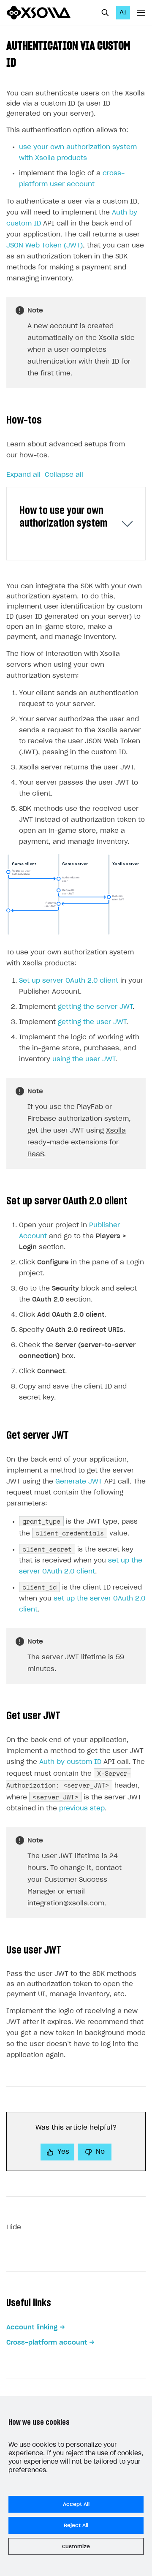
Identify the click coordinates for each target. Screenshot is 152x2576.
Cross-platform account (47, 2343)
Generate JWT (79, 1482)
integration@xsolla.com (66, 1903)
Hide (14, 2227)
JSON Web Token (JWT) (45, 246)
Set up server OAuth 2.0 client (69, 981)
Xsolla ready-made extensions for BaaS (77, 1143)
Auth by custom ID (70, 1762)
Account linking (32, 2327)
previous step (82, 1808)
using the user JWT (84, 1059)
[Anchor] (22, 62)
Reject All (76, 2525)
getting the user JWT (92, 1022)
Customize (76, 2546)
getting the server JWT (95, 1007)
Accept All (76, 2504)
